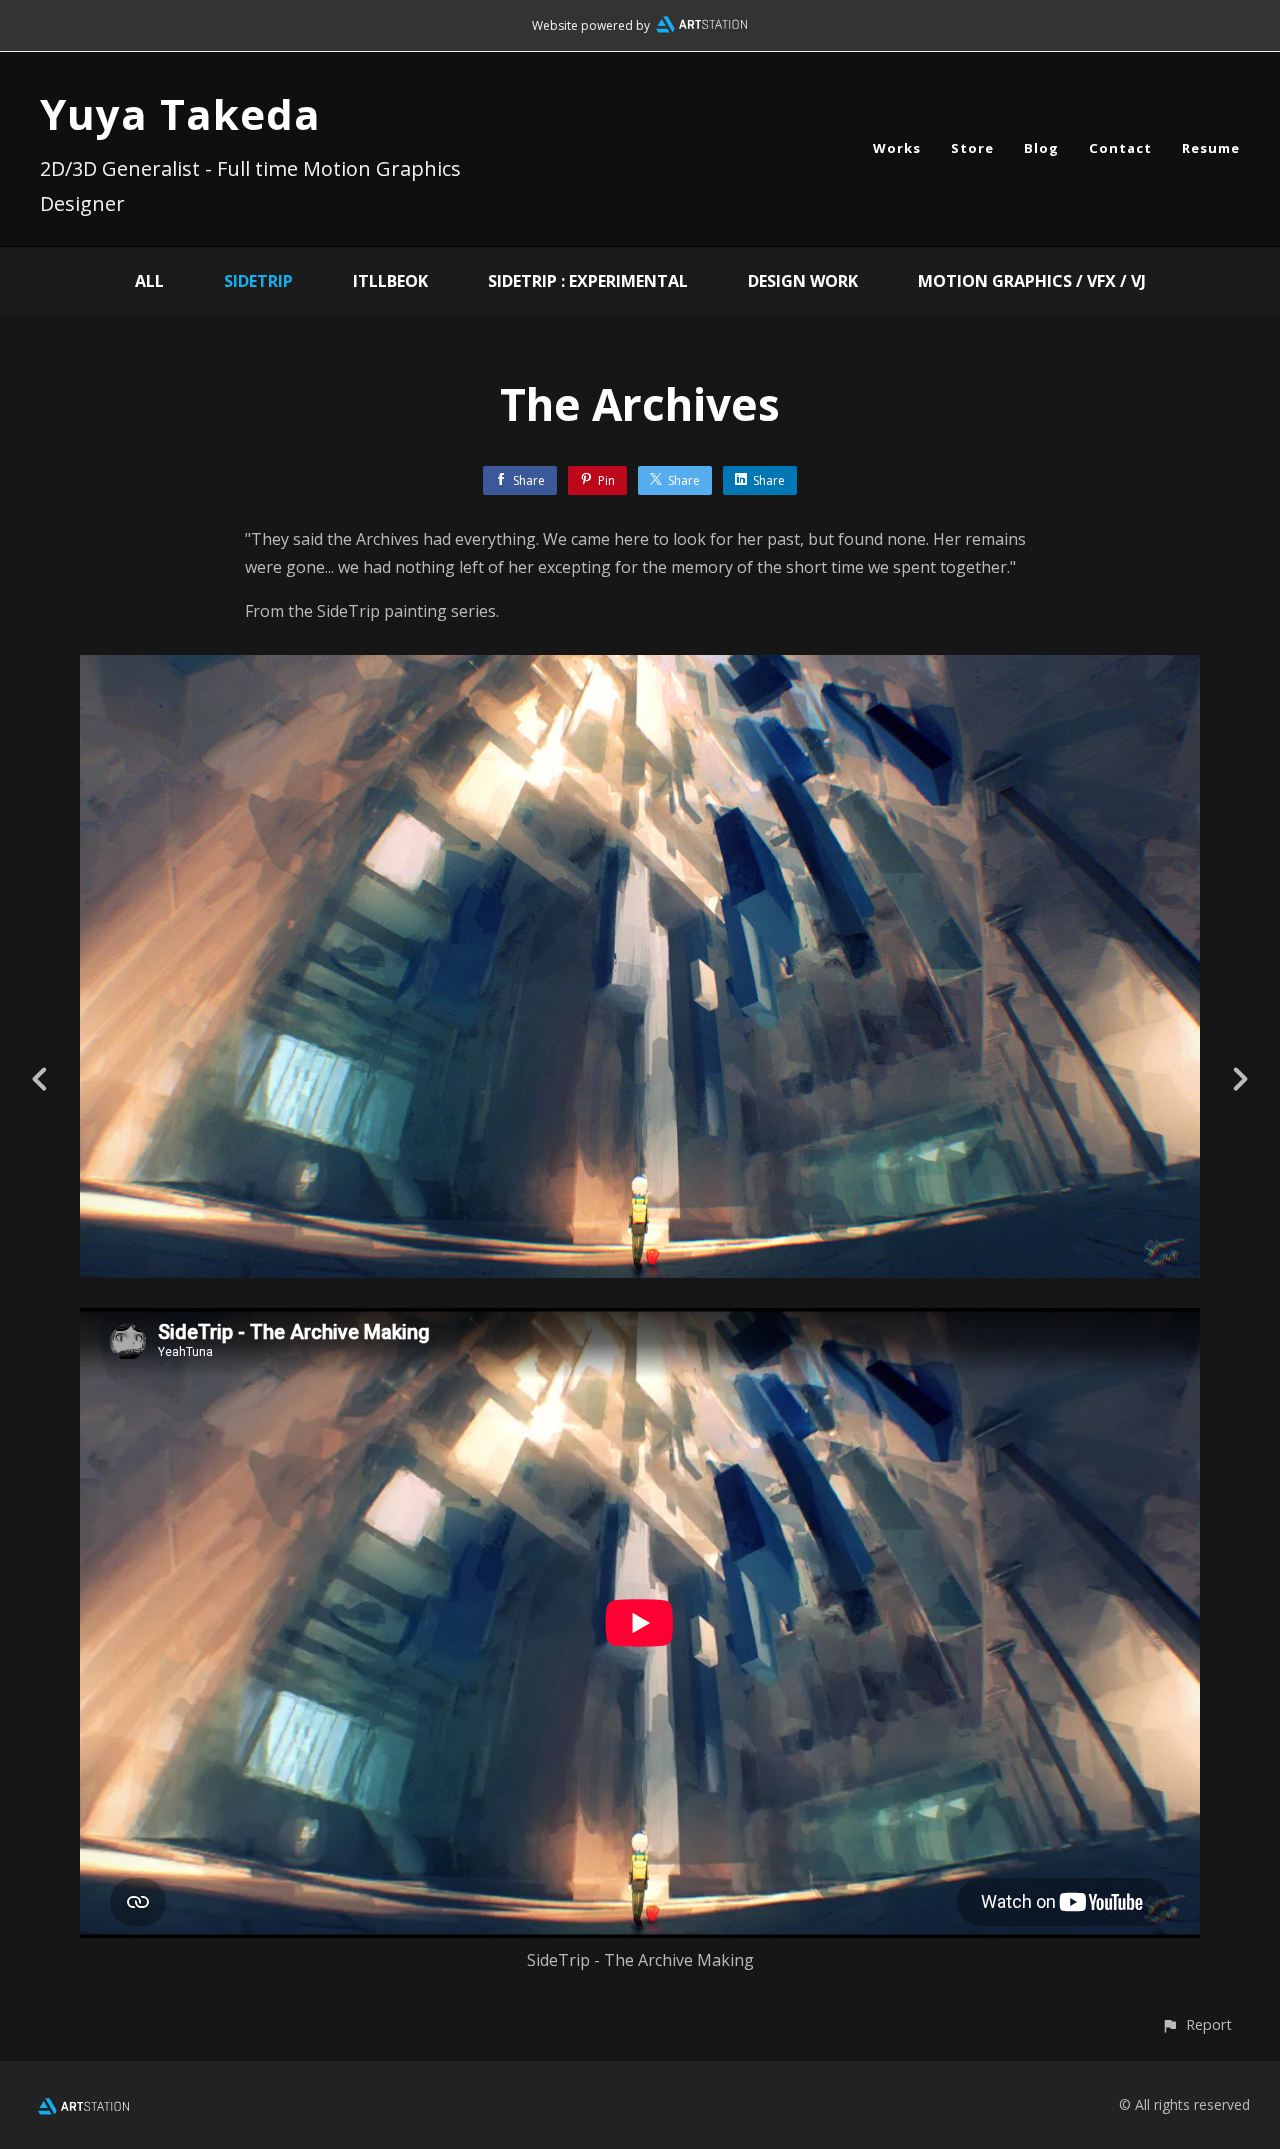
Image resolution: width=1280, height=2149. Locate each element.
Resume (1211, 148)
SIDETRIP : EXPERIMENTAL (588, 281)
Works (897, 148)
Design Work (803, 281)
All (149, 281)
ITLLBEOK (390, 281)
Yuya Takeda (180, 113)
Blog (1041, 148)
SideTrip (258, 281)
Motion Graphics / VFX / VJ (1032, 281)
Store (972, 148)
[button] (1196, 2024)
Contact (1120, 148)
